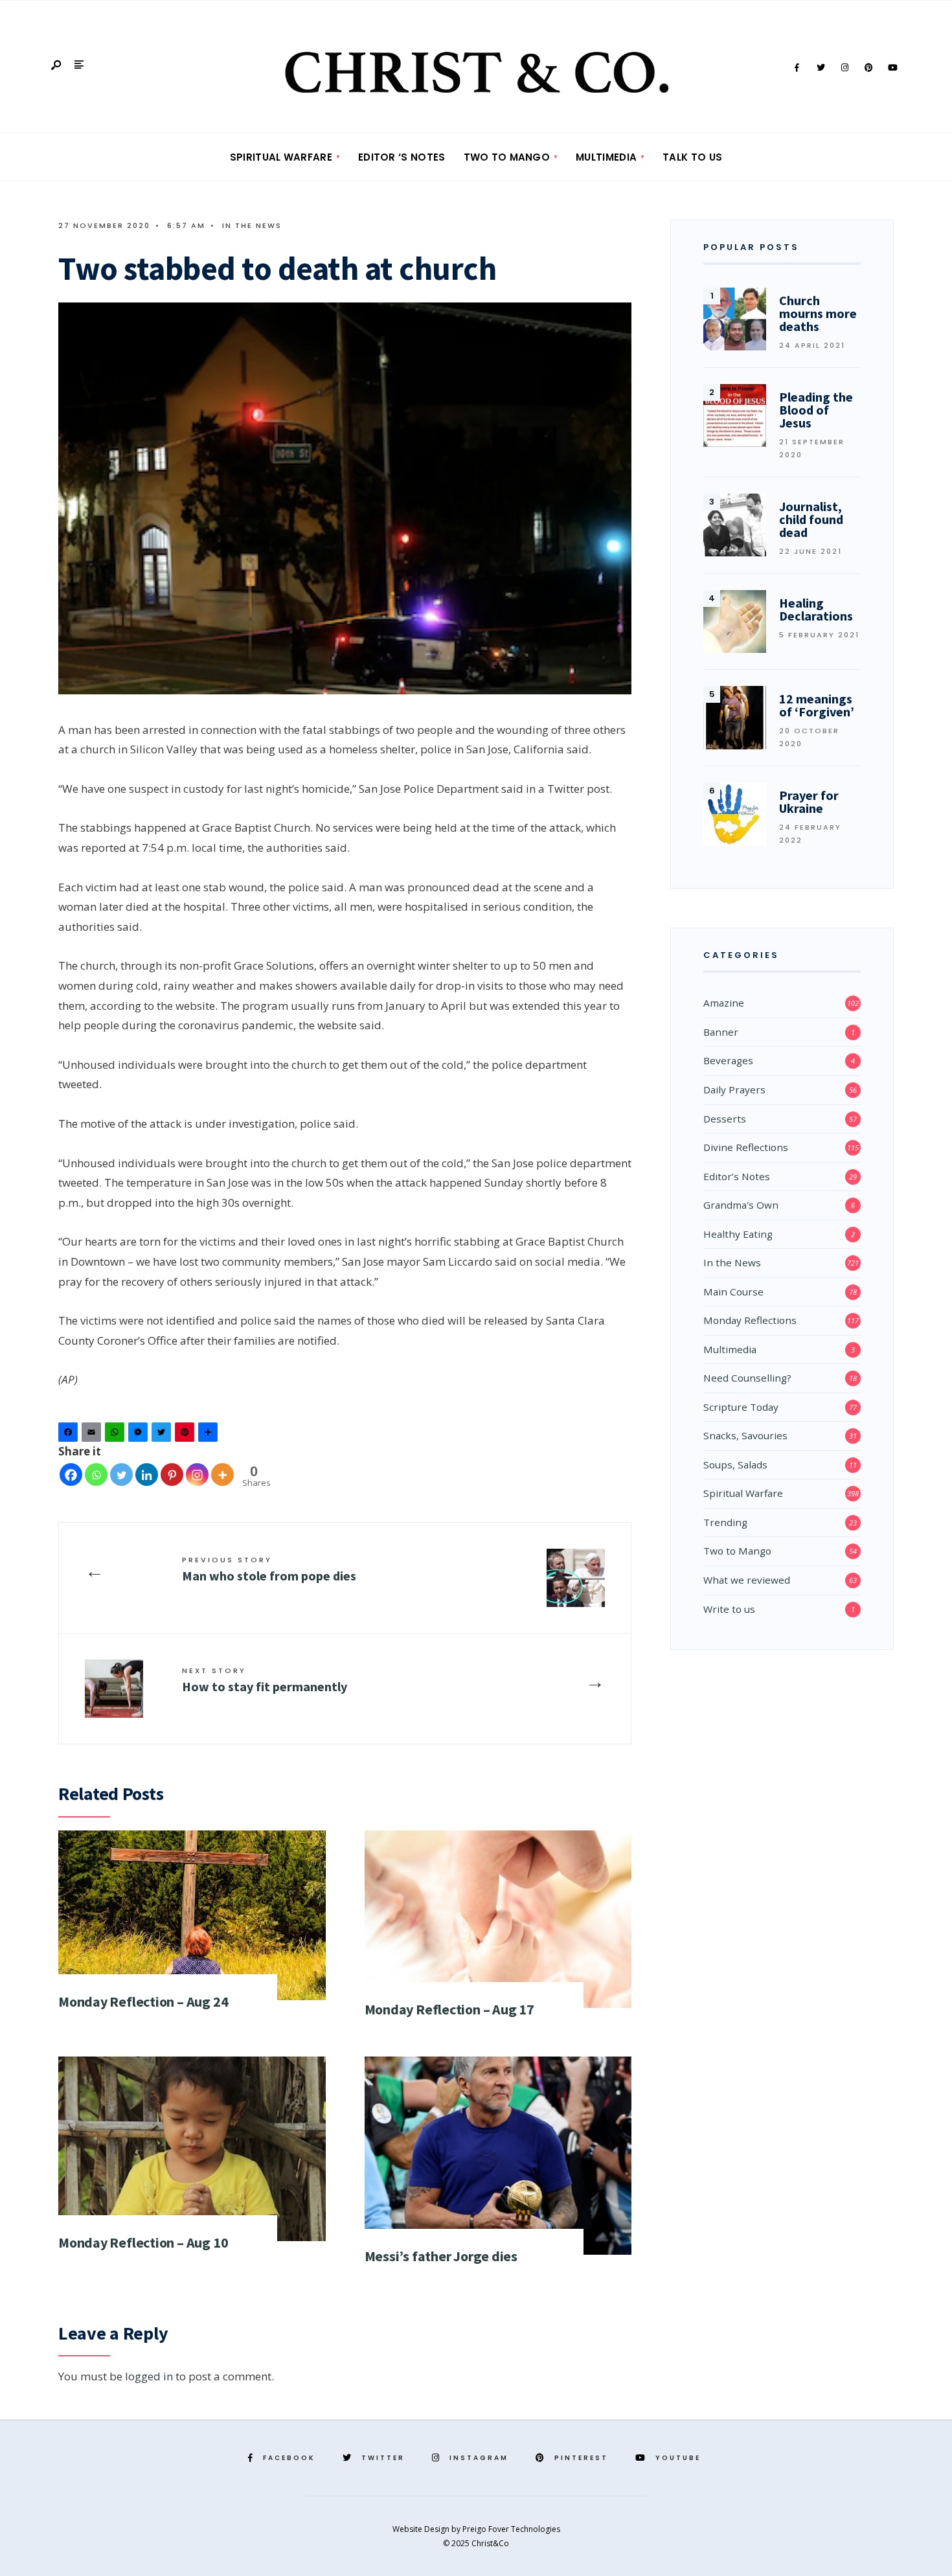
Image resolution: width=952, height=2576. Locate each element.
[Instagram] (844, 68)
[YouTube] (892, 68)
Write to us (729, 1609)
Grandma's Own (741, 1205)
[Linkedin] (147, 1475)
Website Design (422, 2529)
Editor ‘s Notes (402, 157)
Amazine (724, 1003)
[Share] (210, 1435)
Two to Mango (507, 157)
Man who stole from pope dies (269, 1569)
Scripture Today (741, 1407)
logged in (149, 2376)
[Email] (93, 1435)
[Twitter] (821, 68)
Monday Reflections (750, 1320)
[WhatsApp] (117, 1435)
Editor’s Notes (737, 1176)
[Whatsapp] (96, 1475)
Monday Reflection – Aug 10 (143, 2242)
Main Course (733, 1292)
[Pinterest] (868, 68)
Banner (721, 1032)
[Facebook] (797, 68)
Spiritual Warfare (281, 157)
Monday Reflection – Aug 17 (449, 2009)
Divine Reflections (746, 1147)
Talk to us (692, 157)
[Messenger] (140, 1435)
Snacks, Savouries (745, 1435)
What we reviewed (747, 1580)
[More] (222, 1475)
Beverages (728, 1060)
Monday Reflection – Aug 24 (143, 2001)
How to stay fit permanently (265, 1680)
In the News (252, 225)
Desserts (725, 1119)
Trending (725, 1522)
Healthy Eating (738, 1234)
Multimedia (606, 157)
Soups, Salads (735, 1465)
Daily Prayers (734, 1089)
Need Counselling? (747, 1378)
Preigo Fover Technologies (511, 2529)
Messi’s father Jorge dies (441, 2256)
